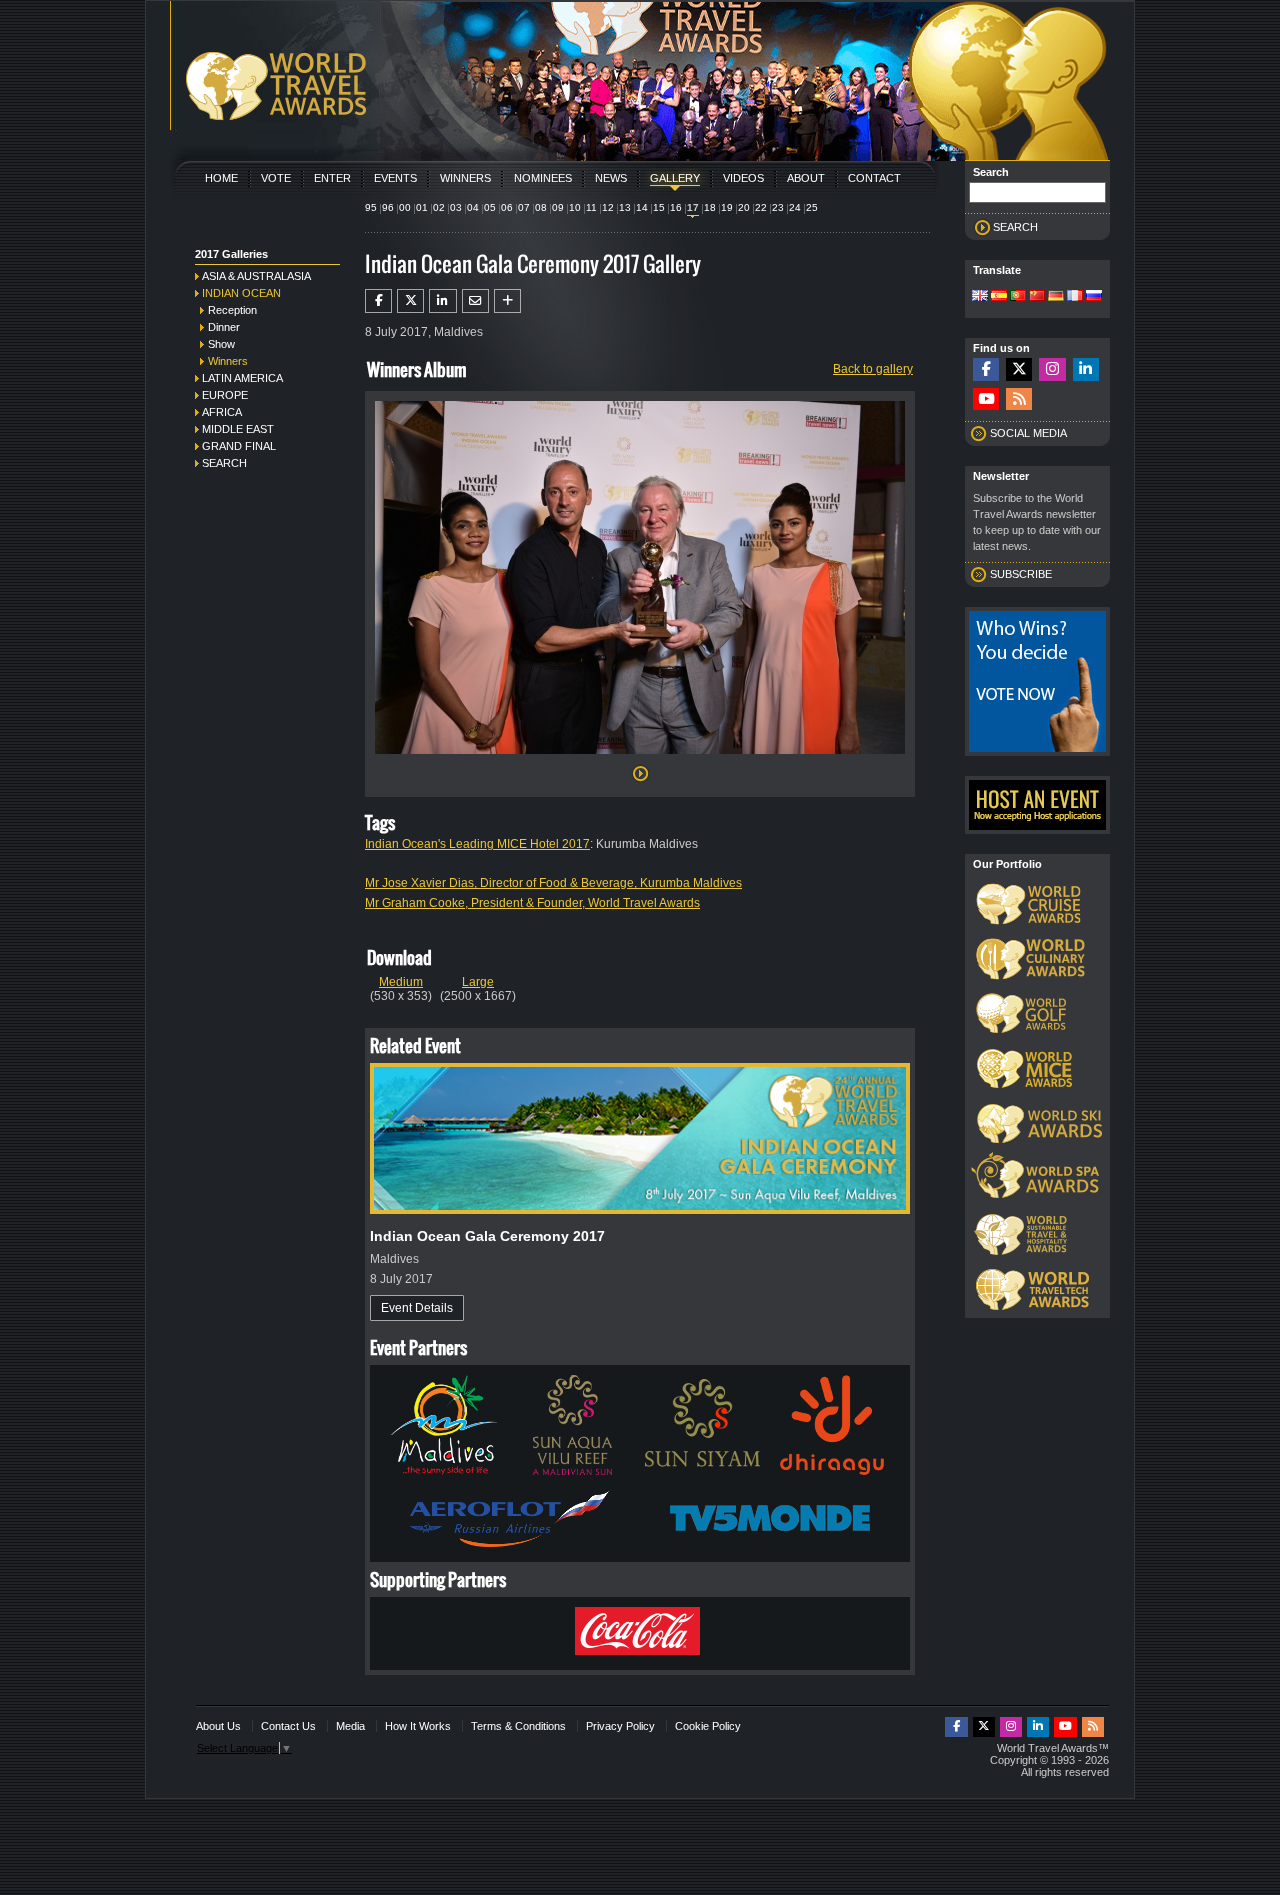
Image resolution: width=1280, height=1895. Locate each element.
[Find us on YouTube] (986, 399)
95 (371, 207)
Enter (332, 178)
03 (456, 207)
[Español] (999, 297)
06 (507, 207)
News (611, 178)
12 (608, 207)
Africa (222, 412)
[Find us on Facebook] (986, 369)
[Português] (1018, 297)
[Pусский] (1094, 297)
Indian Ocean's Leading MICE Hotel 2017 (477, 844)
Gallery (675, 178)
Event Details (417, 1308)
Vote (276, 178)
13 (625, 207)
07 (524, 207)
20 (744, 207)
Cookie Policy (708, 1726)
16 (676, 207)
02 (439, 207)
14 (642, 207)
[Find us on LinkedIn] (1086, 369)
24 (795, 207)
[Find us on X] (1019, 369)
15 (659, 207)
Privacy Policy (620, 1726)
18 (710, 207)
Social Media (1028, 433)
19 (727, 207)
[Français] (1075, 297)
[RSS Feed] (1019, 399)
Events (395, 178)
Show (221, 344)
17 (693, 207)
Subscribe (1021, 574)
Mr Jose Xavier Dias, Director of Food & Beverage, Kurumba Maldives (553, 883)
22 (761, 207)
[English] (980, 297)
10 (575, 207)
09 (558, 207)
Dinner (224, 327)
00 (405, 207)
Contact (874, 178)
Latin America (242, 378)
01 (422, 207)
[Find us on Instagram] (1052, 369)
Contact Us (288, 1726)
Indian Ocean (241, 293)
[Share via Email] (475, 301)
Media (350, 1726)
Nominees (543, 178)
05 (490, 207)
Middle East (238, 429)
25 (812, 207)
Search (224, 463)
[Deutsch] (1056, 297)
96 (388, 207)
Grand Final (239, 446)
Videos (743, 178)
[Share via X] (410, 301)
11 (591, 207)
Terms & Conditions (518, 1726)
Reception (232, 310)
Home (221, 178)
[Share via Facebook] (378, 301)
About (806, 178)
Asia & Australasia (256, 276)
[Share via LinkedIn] (442, 301)
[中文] (1037, 297)
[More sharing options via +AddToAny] (507, 301)
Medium (401, 982)
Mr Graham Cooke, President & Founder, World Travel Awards (532, 903)
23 (778, 207)
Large (478, 982)
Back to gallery (873, 369)
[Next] (640, 760)
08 (541, 207)
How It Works (418, 1726)
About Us (218, 1726)
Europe (225, 395)
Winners (465, 178)
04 (473, 207)
